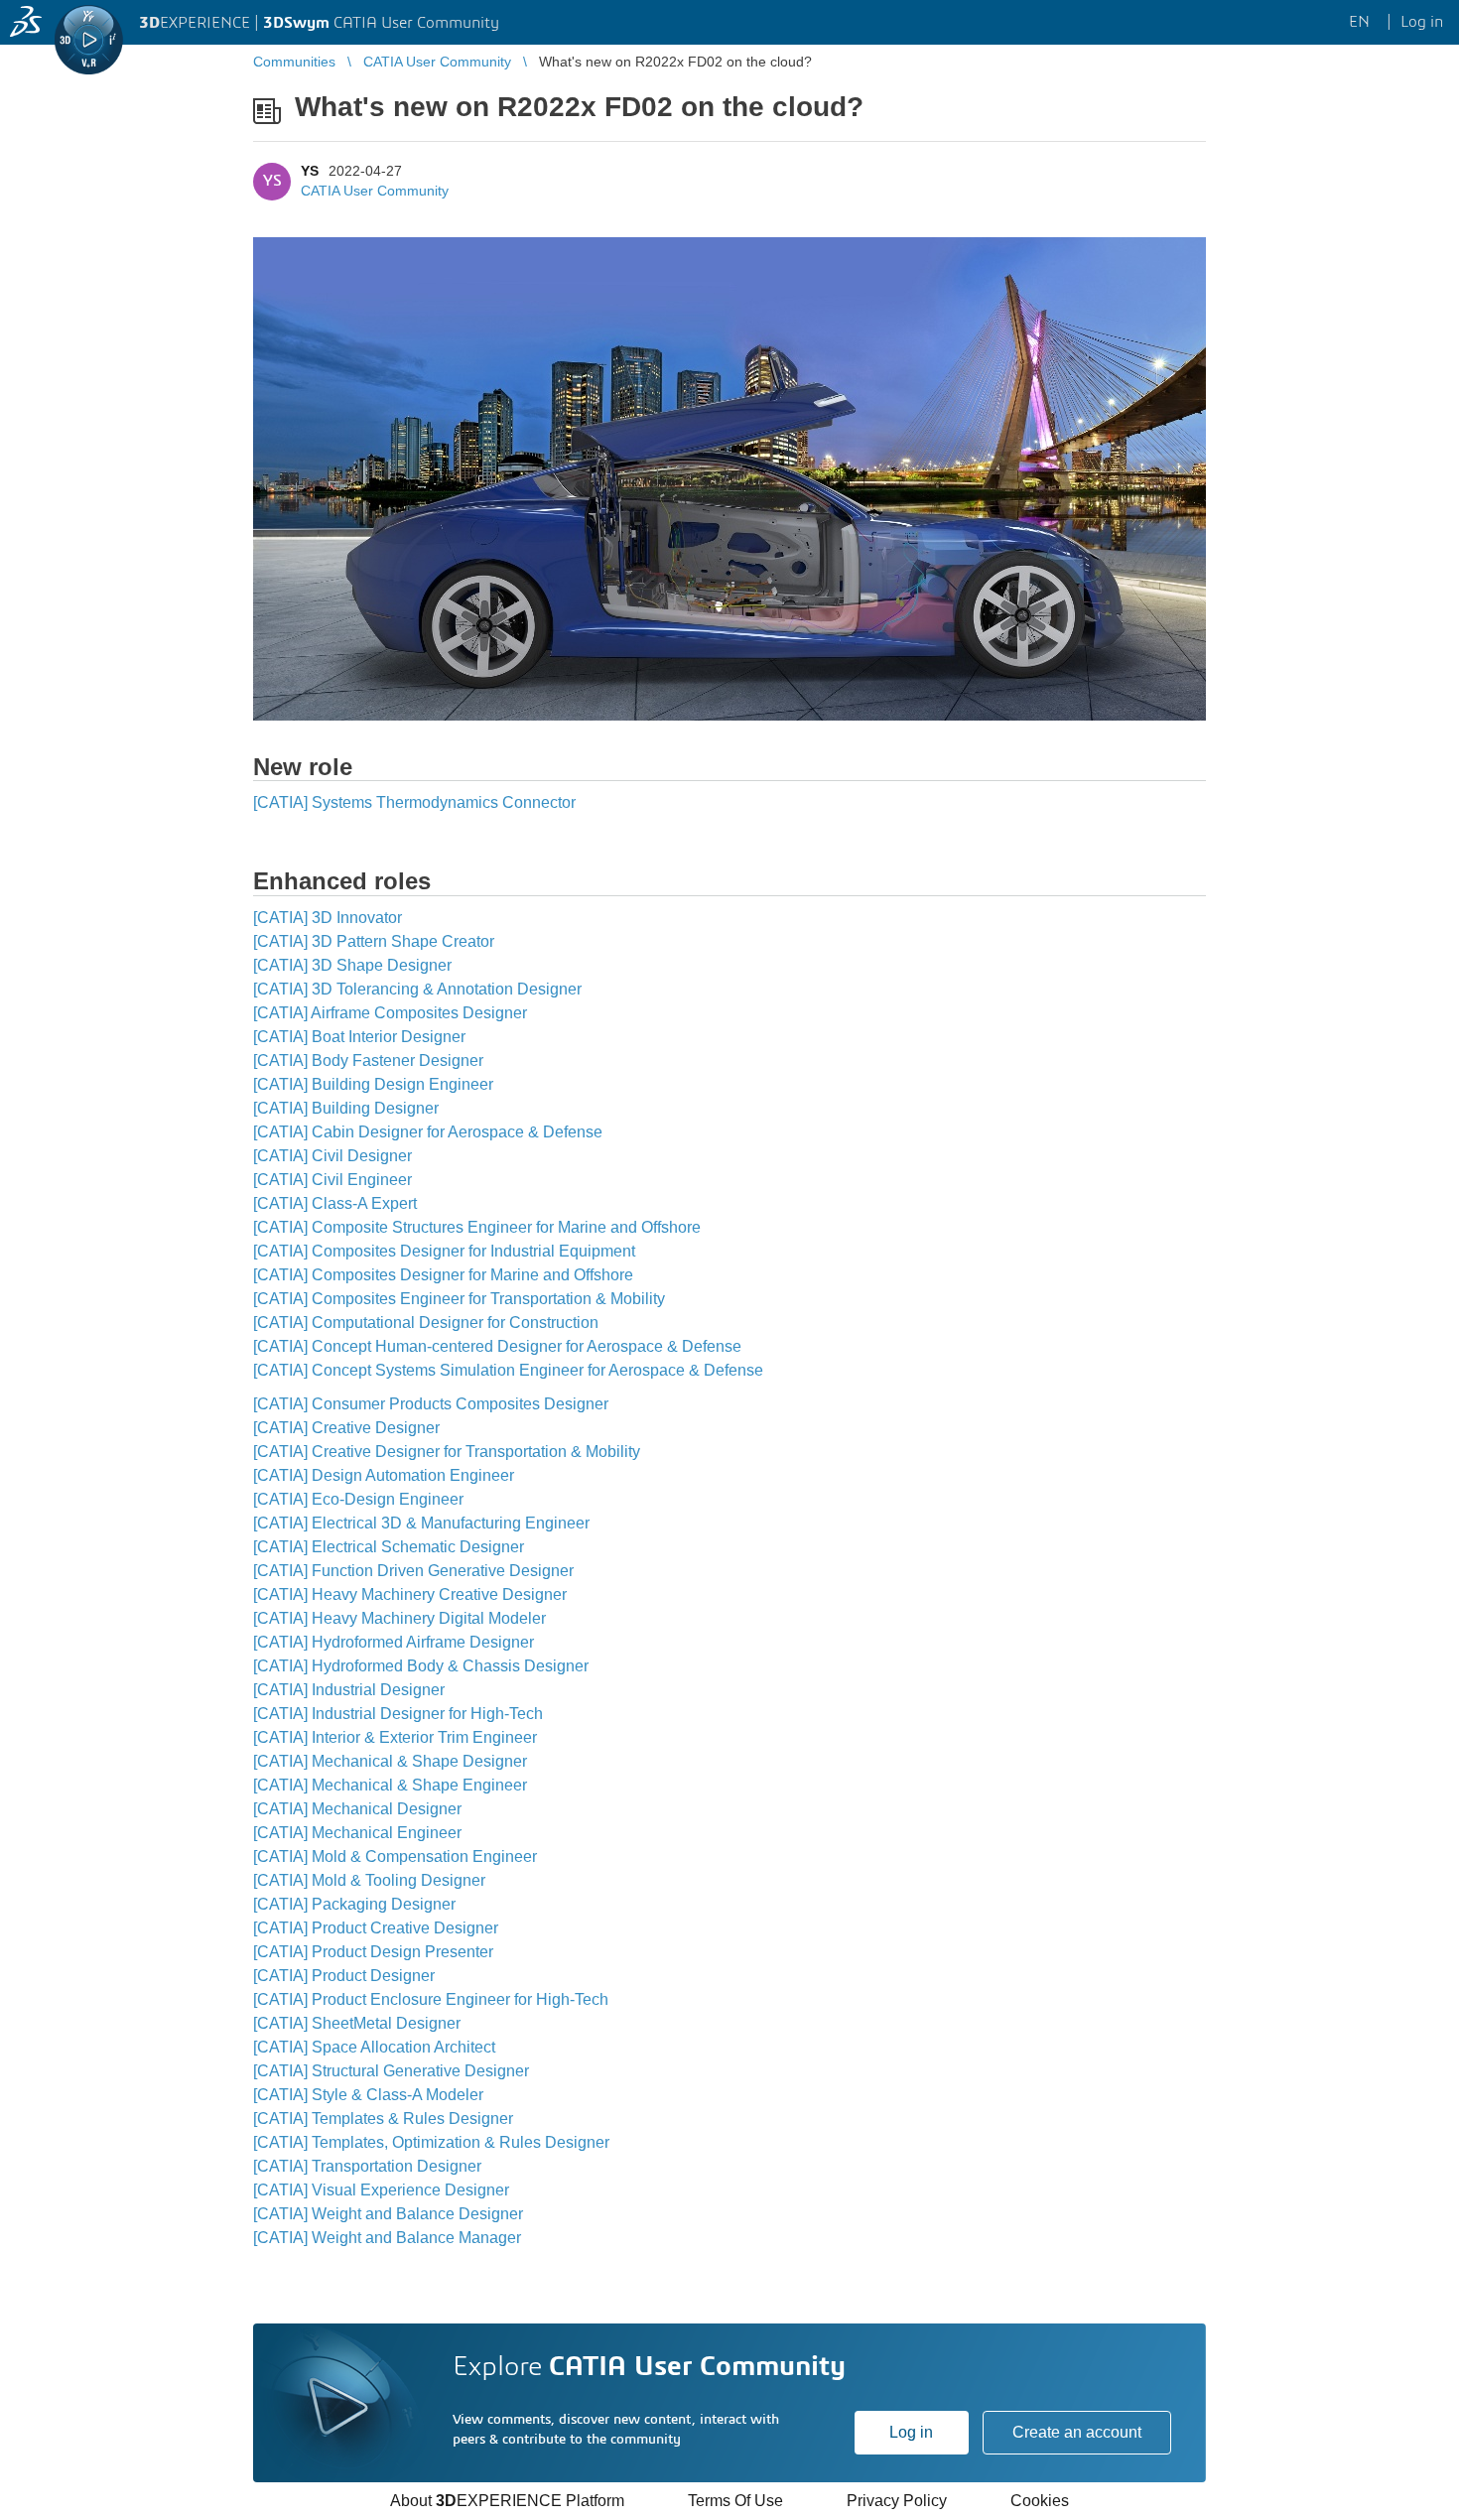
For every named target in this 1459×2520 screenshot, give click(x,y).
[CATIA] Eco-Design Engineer (358, 1499)
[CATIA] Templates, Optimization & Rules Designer (431, 2142)
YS (310, 171)
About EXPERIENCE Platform (507, 2501)
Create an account (1077, 2432)
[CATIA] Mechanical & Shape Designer (390, 1761)
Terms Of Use (735, 2501)
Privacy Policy (897, 2501)
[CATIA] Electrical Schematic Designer (389, 1547)
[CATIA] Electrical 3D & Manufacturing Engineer (421, 1523)
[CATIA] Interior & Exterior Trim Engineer (395, 1737)
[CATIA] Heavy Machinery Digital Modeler (399, 1618)
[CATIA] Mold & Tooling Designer (369, 1880)
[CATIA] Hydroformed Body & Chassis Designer (421, 1666)
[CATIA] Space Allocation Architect (374, 2047)
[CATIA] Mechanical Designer (357, 1809)
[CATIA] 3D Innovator (328, 918)
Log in (911, 2432)
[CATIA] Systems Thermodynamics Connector (414, 802)
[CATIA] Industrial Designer (349, 1690)
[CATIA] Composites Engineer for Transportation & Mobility (459, 1299)
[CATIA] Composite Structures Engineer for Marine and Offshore (477, 1227)
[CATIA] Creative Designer (346, 1428)
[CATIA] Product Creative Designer (376, 1928)
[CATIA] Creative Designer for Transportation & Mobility (447, 1452)
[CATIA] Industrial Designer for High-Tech (398, 1714)
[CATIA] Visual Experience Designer (381, 2190)
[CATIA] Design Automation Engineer (384, 1475)
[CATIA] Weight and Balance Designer (388, 2214)
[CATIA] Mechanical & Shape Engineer (390, 1785)
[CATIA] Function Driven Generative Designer (413, 1571)
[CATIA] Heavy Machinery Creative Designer (410, 1594)
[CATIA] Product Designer (344, 1976)
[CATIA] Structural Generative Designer (391, 2071)
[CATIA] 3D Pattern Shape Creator (374, 941)
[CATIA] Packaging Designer (354, 1904)
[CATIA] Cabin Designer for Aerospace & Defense (428, 1132)
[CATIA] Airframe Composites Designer (390, 1013)
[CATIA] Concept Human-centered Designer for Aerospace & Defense (497, 1346)
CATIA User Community (375, 191)
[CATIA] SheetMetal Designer (357, 2023)
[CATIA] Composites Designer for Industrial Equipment (444, 1251)
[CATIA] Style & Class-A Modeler (368, 2095)
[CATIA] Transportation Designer (367, 2166)
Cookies (1040, 2501)
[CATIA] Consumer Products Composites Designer (431, 1404)
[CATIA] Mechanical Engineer (357, 1833)
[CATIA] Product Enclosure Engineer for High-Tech (431, 1999)
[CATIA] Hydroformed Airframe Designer (394, 1642)
